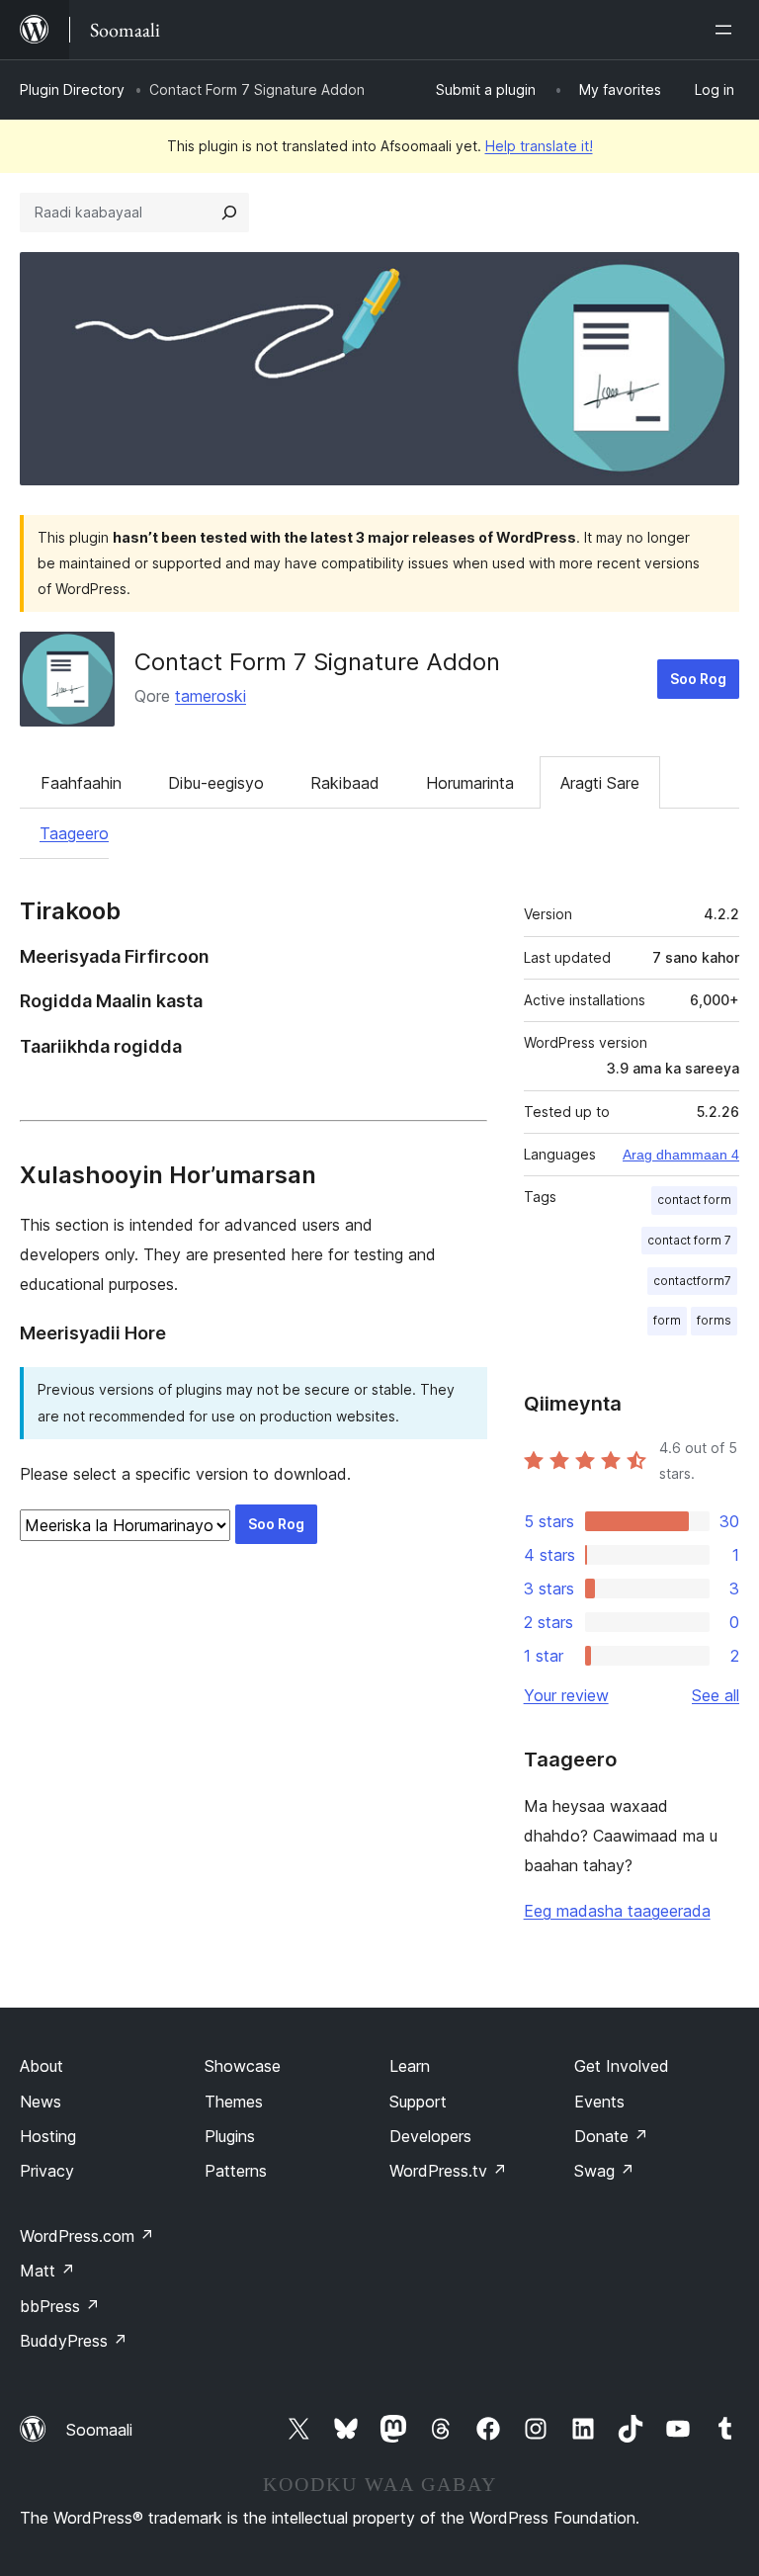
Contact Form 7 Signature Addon (317, 662)
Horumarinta (470, 783)
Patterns (236, 2171)
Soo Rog (698, 679)
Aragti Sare (600, 783)
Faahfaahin (81, 783)
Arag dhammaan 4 (681, 1155)
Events (599, 2102)
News (41, 2102)
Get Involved (622, 2066)
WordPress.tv (448, 2171)
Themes (234, 2102)
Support (418, 2102)
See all (716, 1695)
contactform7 (692, 1281)
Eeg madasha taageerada (617, 1911)
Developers (430, 2136)
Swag (604, 2171)
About (42, 2066)
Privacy (47, 2171)
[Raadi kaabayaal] (229, 213)
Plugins (230, 2136)
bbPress (60, 2306)
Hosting (48, 2136)
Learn (410, 2066)
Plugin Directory (72, 89)
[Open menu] (727, 30)
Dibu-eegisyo (216, 783)
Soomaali (99, 2430)
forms (714, 1320)
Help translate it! (539, 146)
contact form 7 (689, 1240)
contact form (694, 1200)
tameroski (211, 696)
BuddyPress (74, 2341)
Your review (566, 1695)
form (667, 1320)
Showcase (243, 2066)
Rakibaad (345, 783)
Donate (611, 2136)
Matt (47, 2271)
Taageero (74, 833)
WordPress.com (87, 2236)
